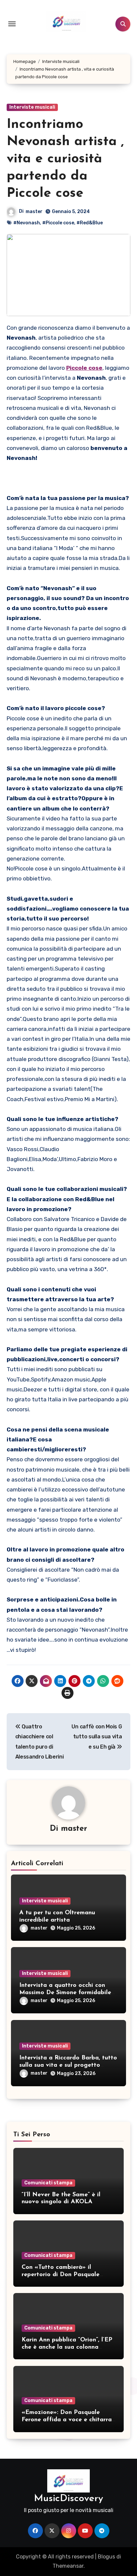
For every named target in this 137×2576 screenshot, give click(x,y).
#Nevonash (27, 223)
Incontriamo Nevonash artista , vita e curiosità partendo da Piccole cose (65, 159)
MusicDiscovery (68, 2499)
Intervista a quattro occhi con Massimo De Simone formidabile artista (65, 1993)
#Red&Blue (90, 223)
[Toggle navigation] (12, 24)
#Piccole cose (58, 223)
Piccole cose (84, 368)
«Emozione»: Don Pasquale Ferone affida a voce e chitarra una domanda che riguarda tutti (68, 2420)
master (34, 212)
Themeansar (68, 2566)
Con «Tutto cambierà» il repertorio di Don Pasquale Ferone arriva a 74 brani (61, 2275)
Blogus (106, 2557)
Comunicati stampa (48, 2183)
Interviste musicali (32, 107)
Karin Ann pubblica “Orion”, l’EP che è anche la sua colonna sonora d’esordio (67, 2347)
